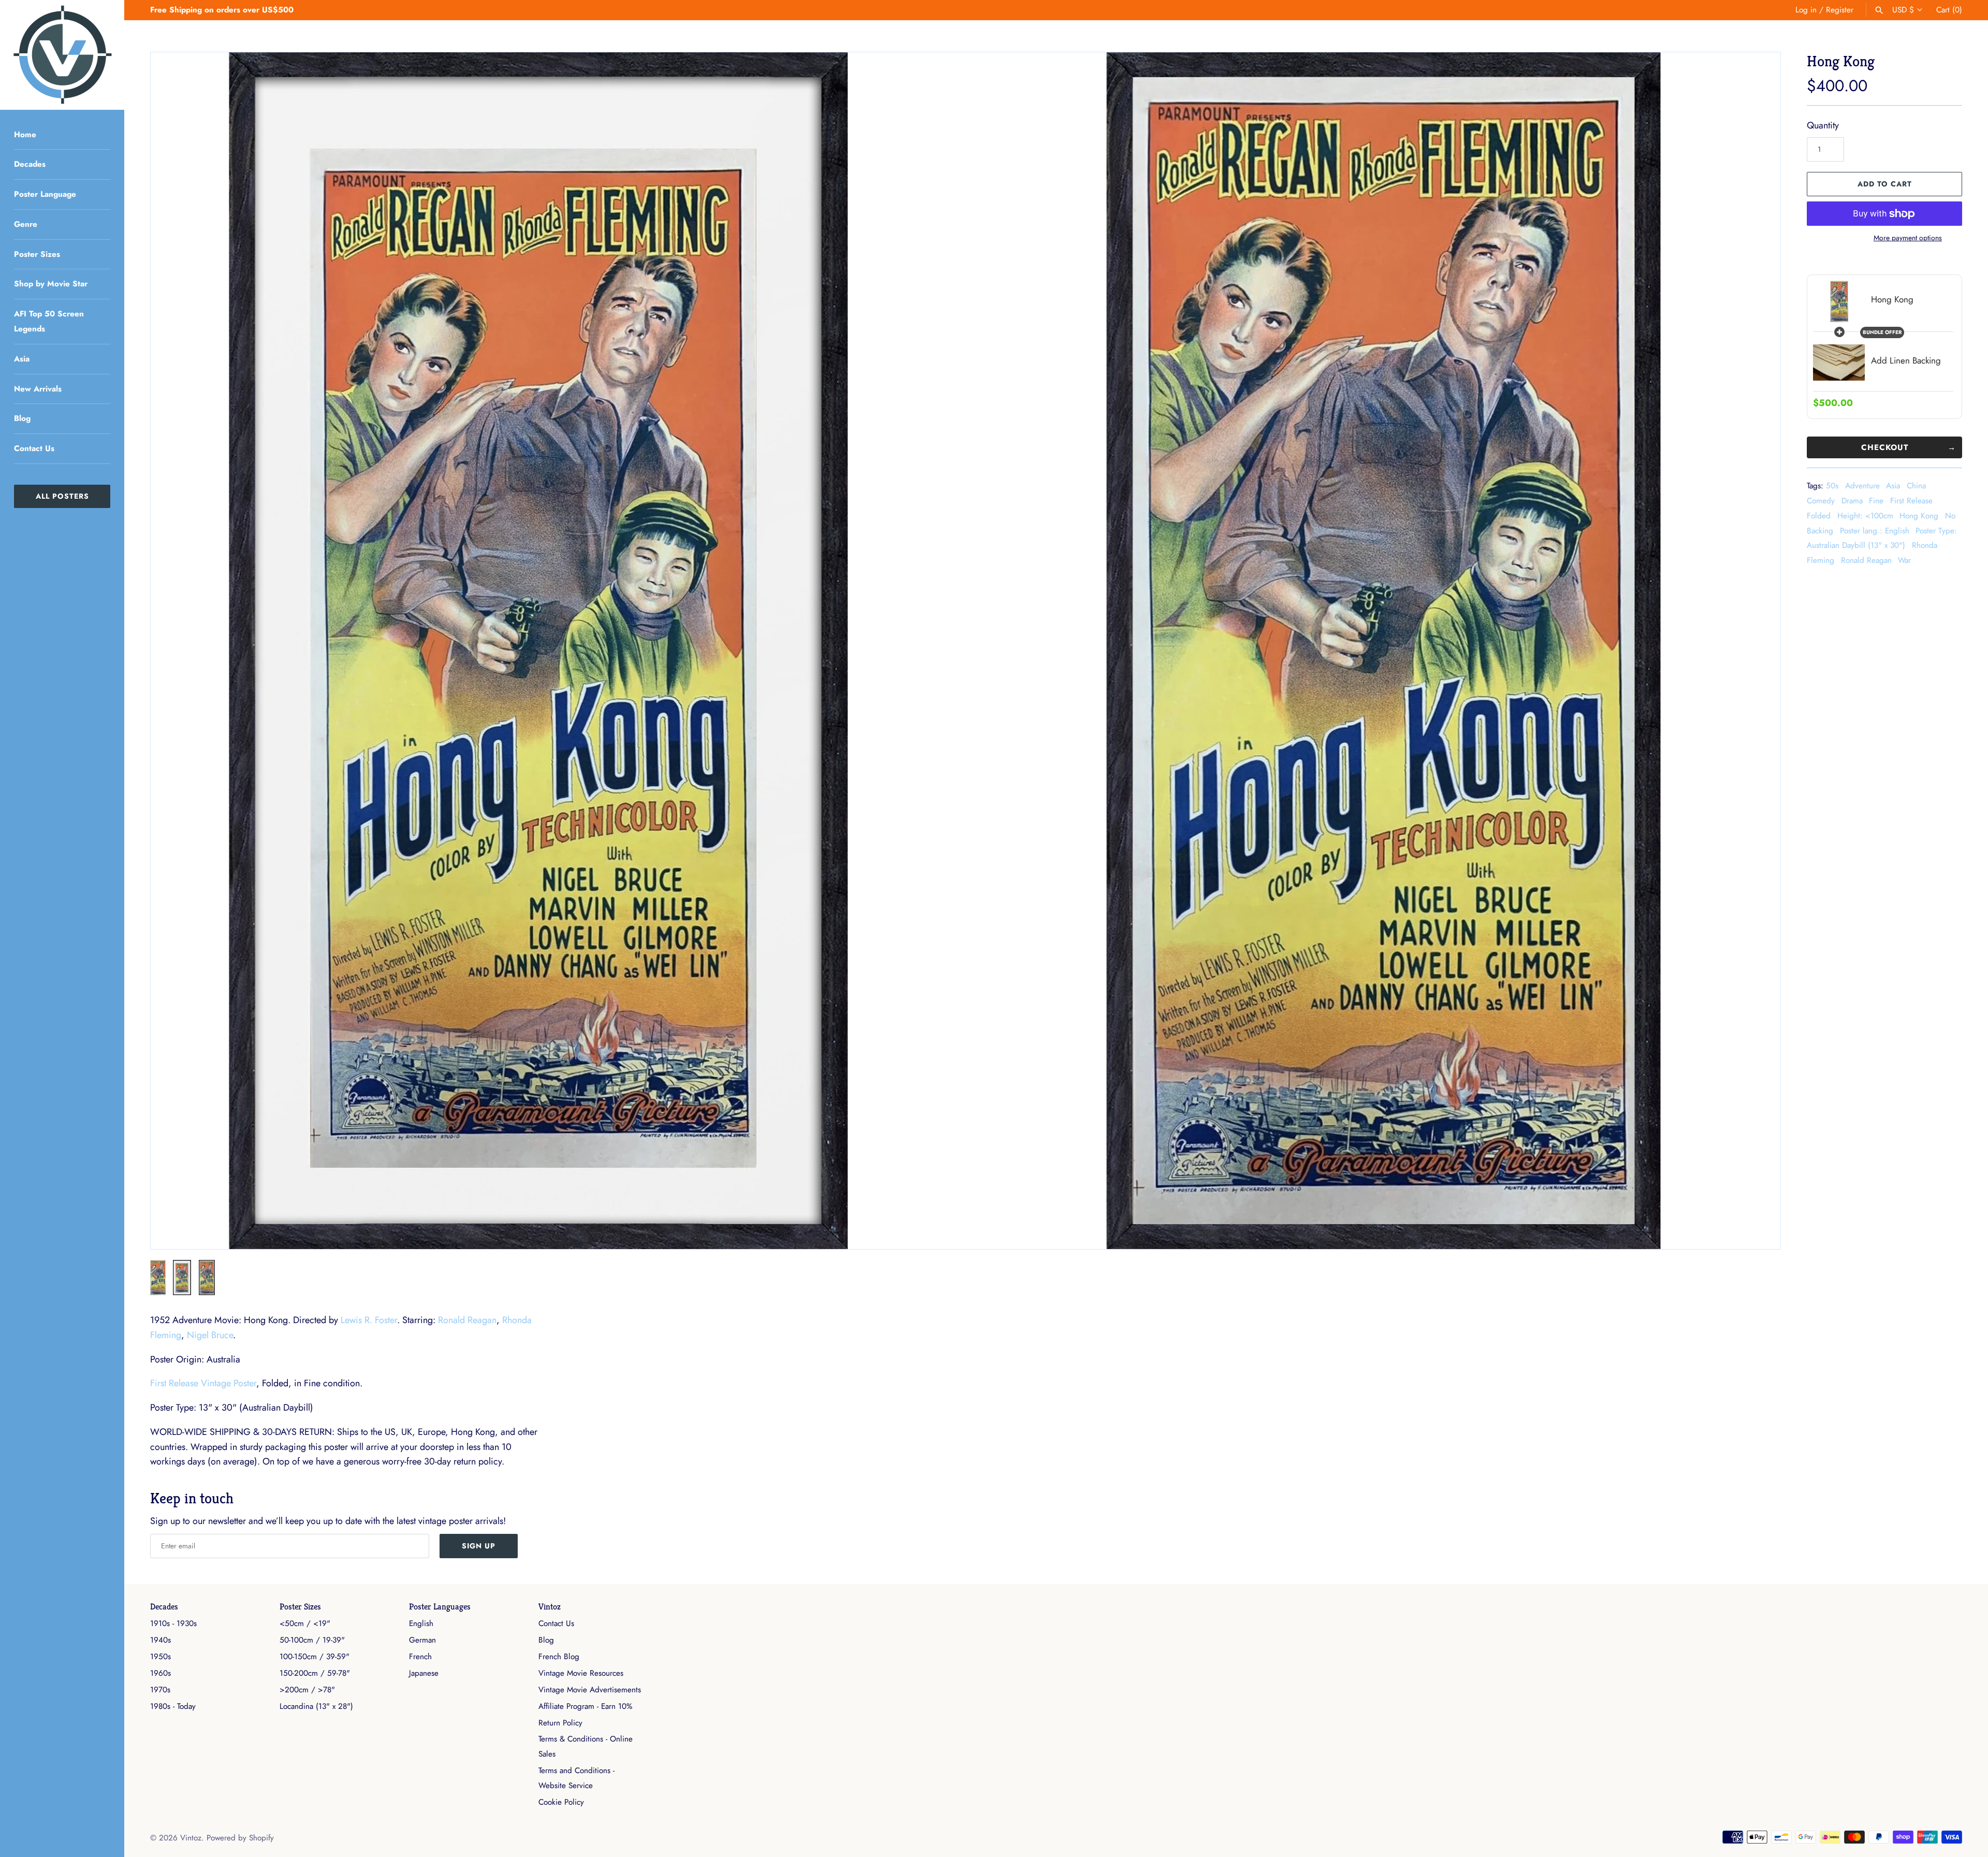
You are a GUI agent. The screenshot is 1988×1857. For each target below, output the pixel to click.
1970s (160, 1690)
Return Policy (560, 1723)
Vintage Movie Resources (581, 1673)
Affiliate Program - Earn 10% (585, 1706)
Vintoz (550, 1607)
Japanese (424, 1673)
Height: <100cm (1865, 516)
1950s (160, 1657)
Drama (1852, 501)
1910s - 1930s (173, 1623)
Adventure (1862, 486)
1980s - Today (173, 1706)
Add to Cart (1885, 184)
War (1904, 560)
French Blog (559, 1657)
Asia (22, 359)
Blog (22, 418)
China (1916, 486)
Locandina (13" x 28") (316, 1706)
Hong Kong (1919, 516)
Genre (26, 224)
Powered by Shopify (240, 1838)
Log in (1806, 10)
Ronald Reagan (1866, 560)
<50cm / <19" (305, 1623)
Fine (1876, 501)
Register (1840, 10)
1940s (160, 1640)
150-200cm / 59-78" (315, 1673)
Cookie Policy (561, 1802)
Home (25, 135)
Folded (1819, 516)
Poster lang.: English (1875, 531)
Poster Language (45, 194)
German (422, 1640)
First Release (1911, 501)
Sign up (479, 1546)
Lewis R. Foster (369, 1320)
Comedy (1821, 501)
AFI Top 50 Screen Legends (49, 321)
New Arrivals (38, 389)
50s (1832, 486)
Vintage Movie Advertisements (590, 1690)
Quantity (1823, 125)
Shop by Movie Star (51, 284)
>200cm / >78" (307, 1690)
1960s (160, 1673)
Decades (30, 164)
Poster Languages (440, 1607)
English (421, 1623)
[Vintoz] (62, 55)
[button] (172, 650)
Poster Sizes (37, 254)
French (420, 1657)
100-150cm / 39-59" (315, 1657)
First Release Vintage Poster (203, 1383)
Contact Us (34, 448)
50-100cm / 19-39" (312, 1640)
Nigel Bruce (210, 1335)
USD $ (1903, 10)
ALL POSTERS (62, 496)
